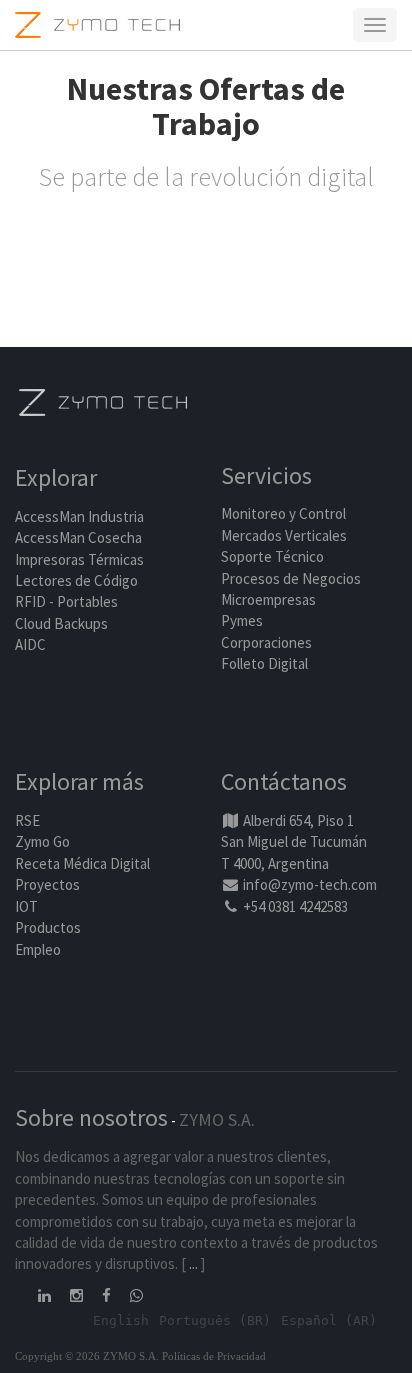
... (193, 1263)
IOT (26, 906)
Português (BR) (215, 1320)
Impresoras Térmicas (79, 559)
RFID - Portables (66, 601)
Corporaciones (266, 642)
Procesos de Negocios (291, 578)
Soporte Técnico (272, 556)
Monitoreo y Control (283, 513)
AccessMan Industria (79, 516)
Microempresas (268, 599)
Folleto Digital (266, 663)
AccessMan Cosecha (78, 537)
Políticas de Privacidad (214, 1356)
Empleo (38, 949)
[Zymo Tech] (103, 400)
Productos (48, 927)
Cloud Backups (61, 623)
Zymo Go (42, 841)
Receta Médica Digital (82, 863)
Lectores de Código (76, 580)
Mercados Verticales (284, 535)
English (121, 1320)
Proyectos (47, 884)
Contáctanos (284, 781)
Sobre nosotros (91, 1117)
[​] (46, 1295)
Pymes (242, 620)
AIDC (30, 644)
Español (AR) (329, 1320)
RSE (27, 820)
